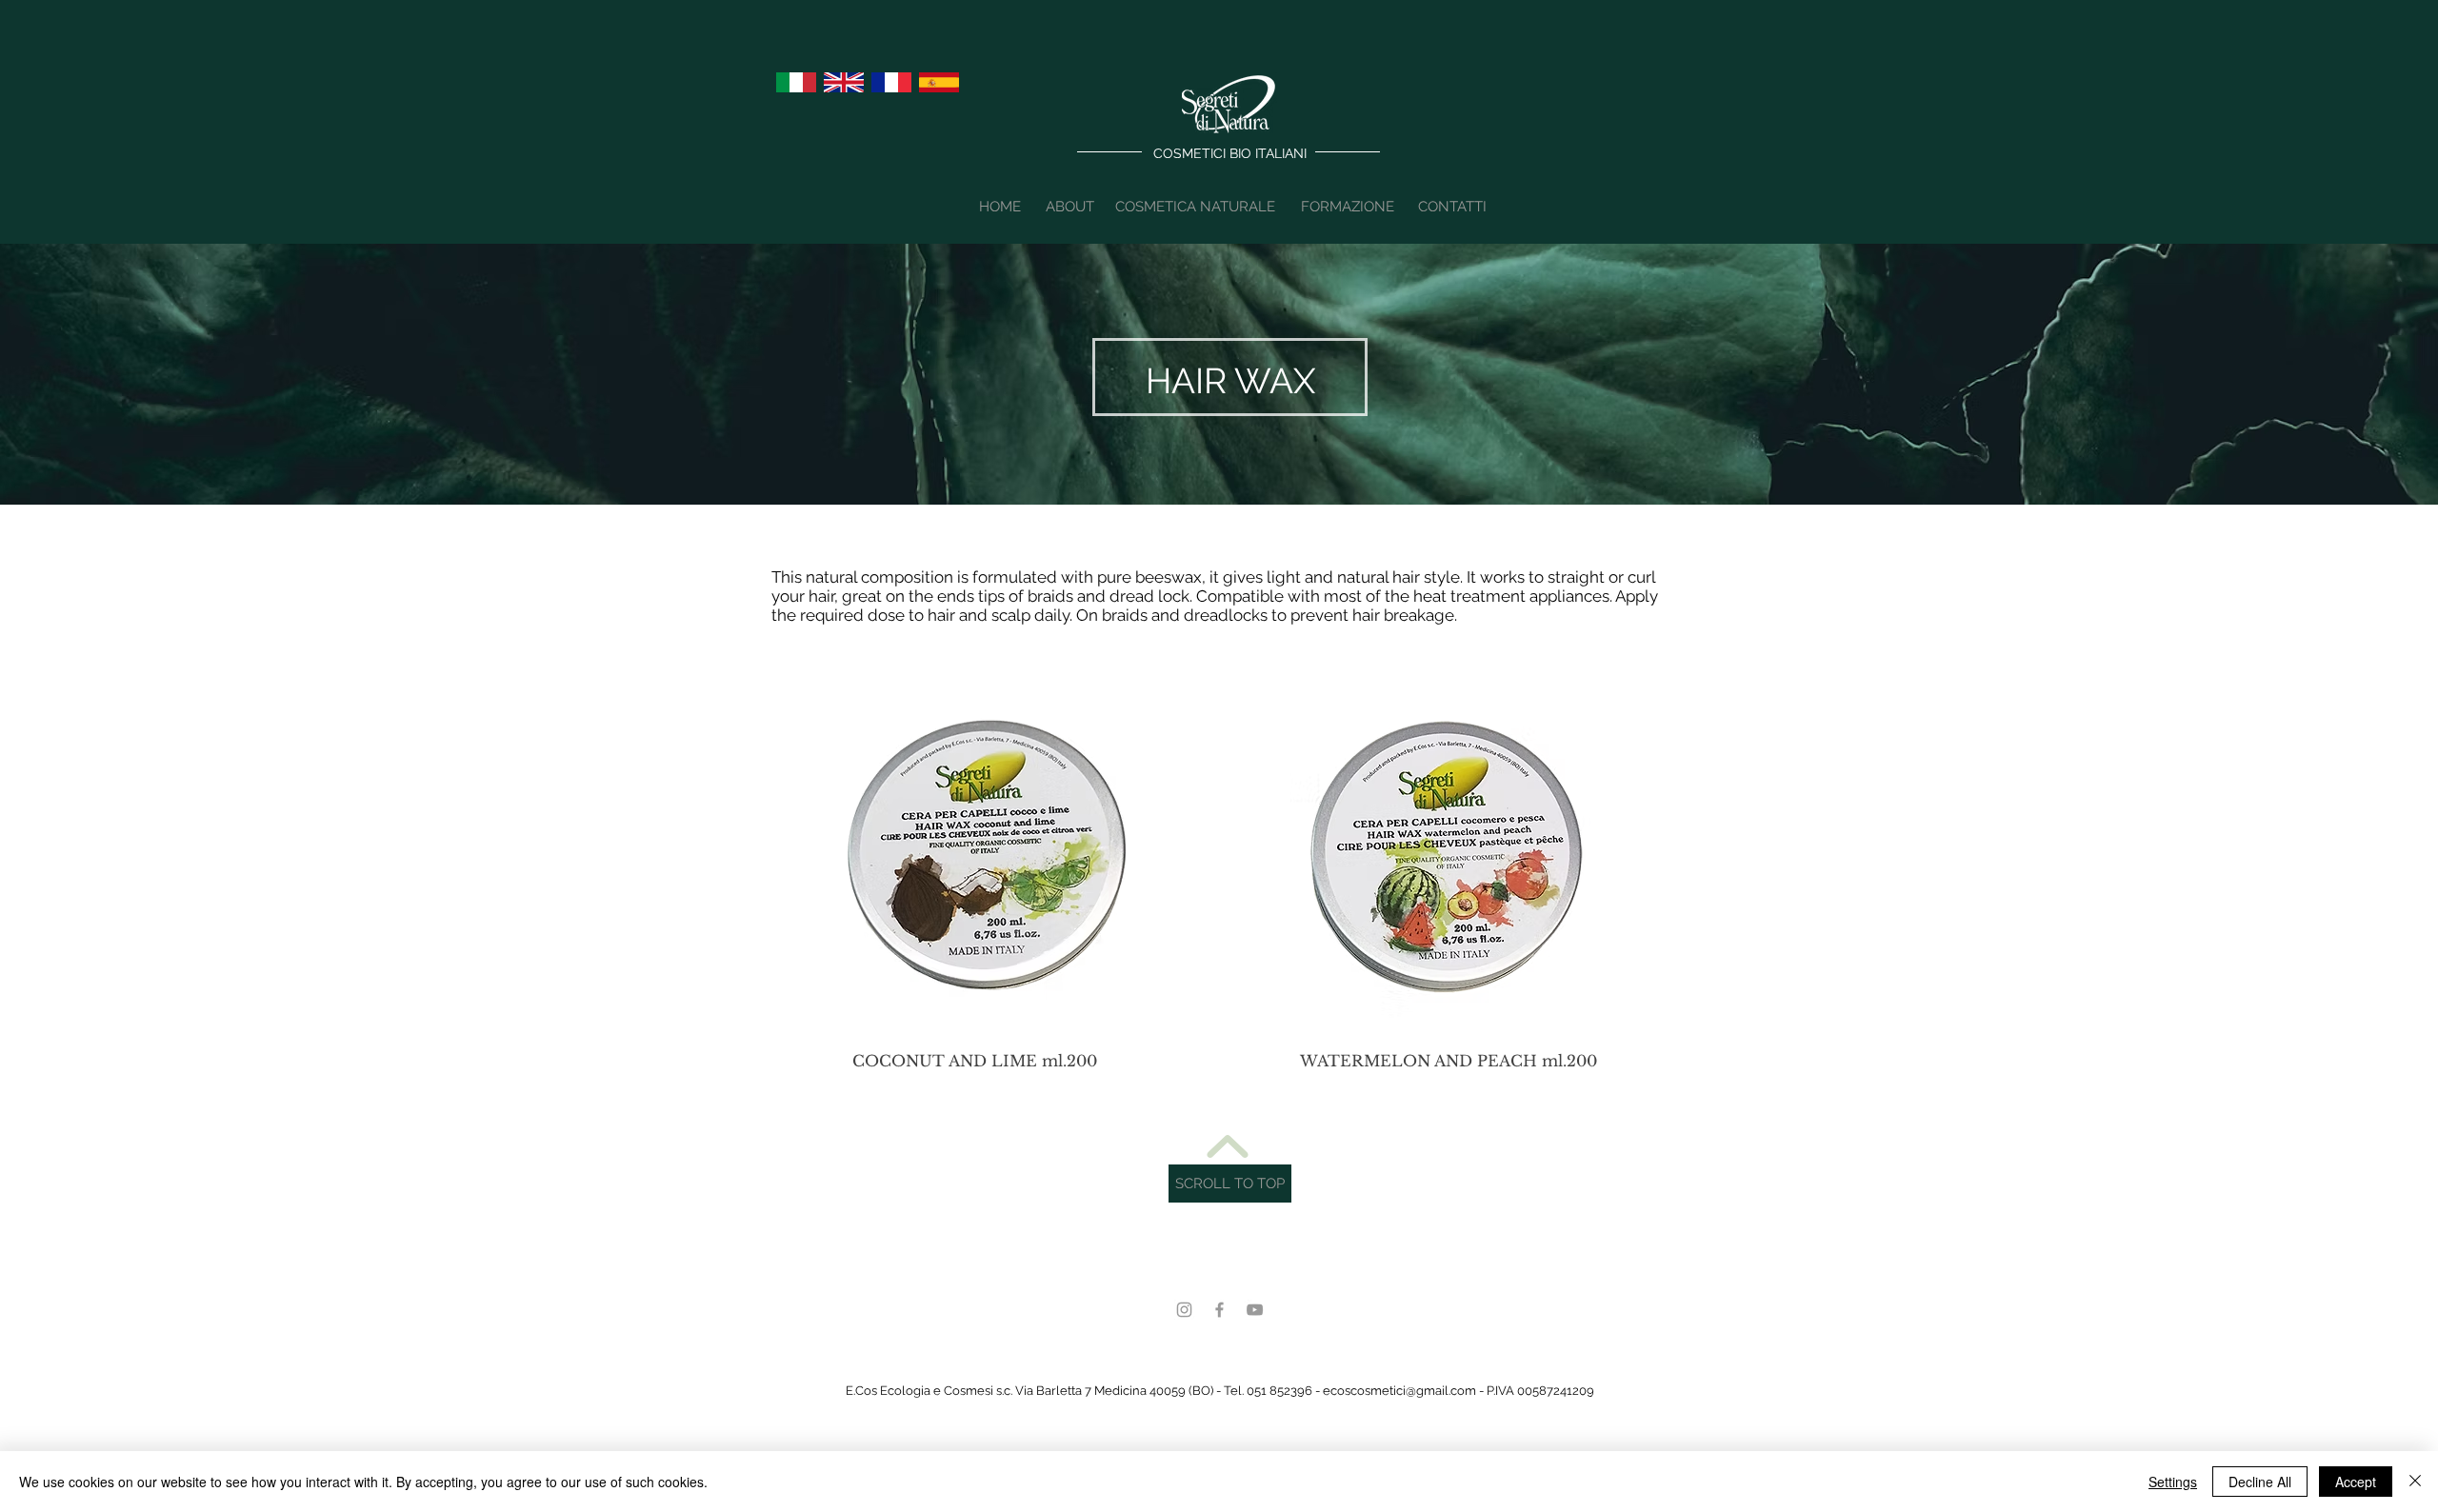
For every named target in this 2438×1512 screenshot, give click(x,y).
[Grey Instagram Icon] (1184, 1310)
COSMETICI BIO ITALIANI (1230, 153)
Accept (2356, 1482)
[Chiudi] (2415, 1482)
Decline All (2260, 1482)
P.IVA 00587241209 (1540, 1391)
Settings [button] (2173, 1482)
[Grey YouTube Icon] (1255, 1310)
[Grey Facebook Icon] (1219, 1310)
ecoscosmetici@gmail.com (1399, 1391)
